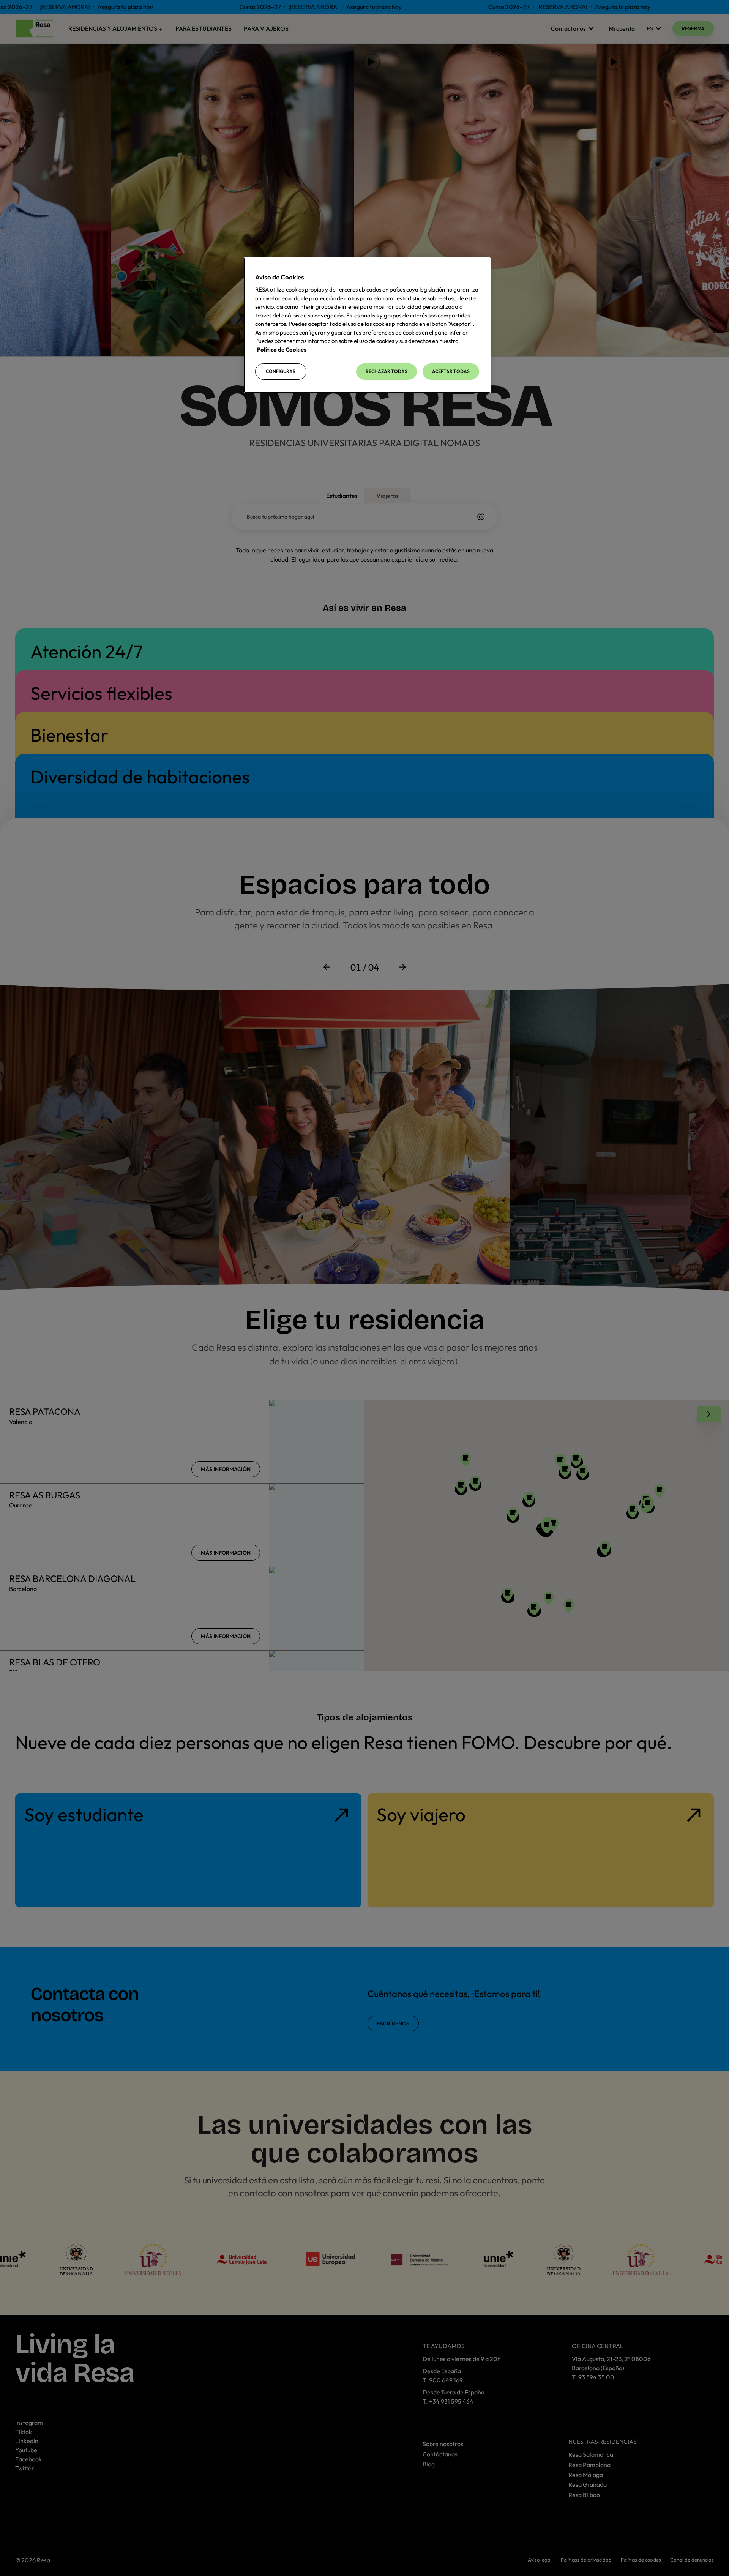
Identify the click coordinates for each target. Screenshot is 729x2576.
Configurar (281, 371)
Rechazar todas (387, 371)
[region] (367, 325)
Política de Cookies (282, 350)
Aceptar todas (451, 371)
